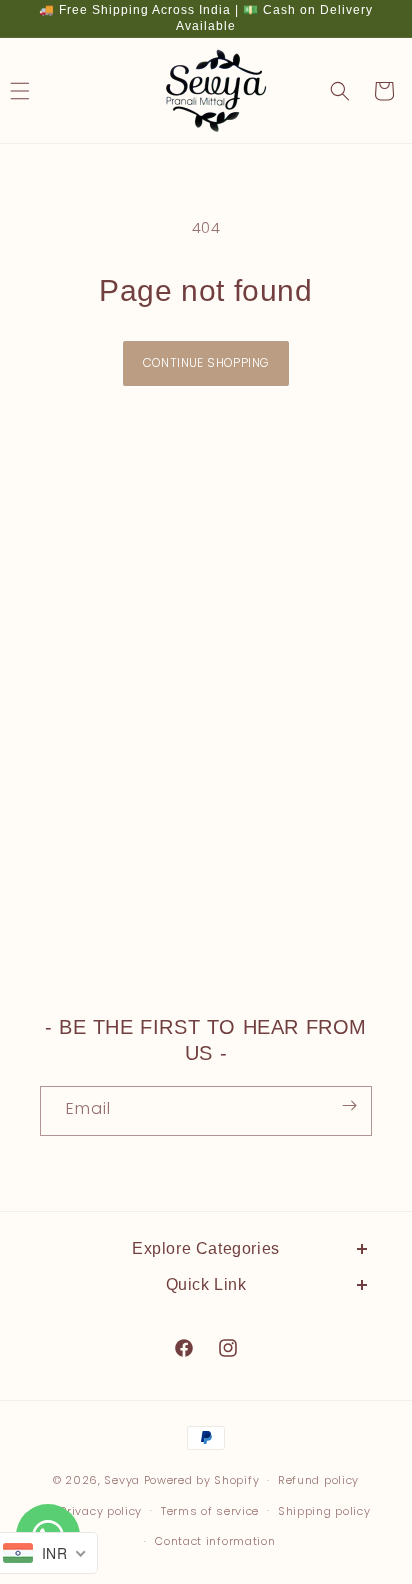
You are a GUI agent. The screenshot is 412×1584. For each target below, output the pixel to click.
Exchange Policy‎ (101, 1363)
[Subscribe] (349, 1105)
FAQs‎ (59, 1454)
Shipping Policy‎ (98, 1408)
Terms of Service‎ (103, 1544)
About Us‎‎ (74, 1318)
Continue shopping (206, 362)
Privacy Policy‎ (92, 1499)
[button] (340, 91)
